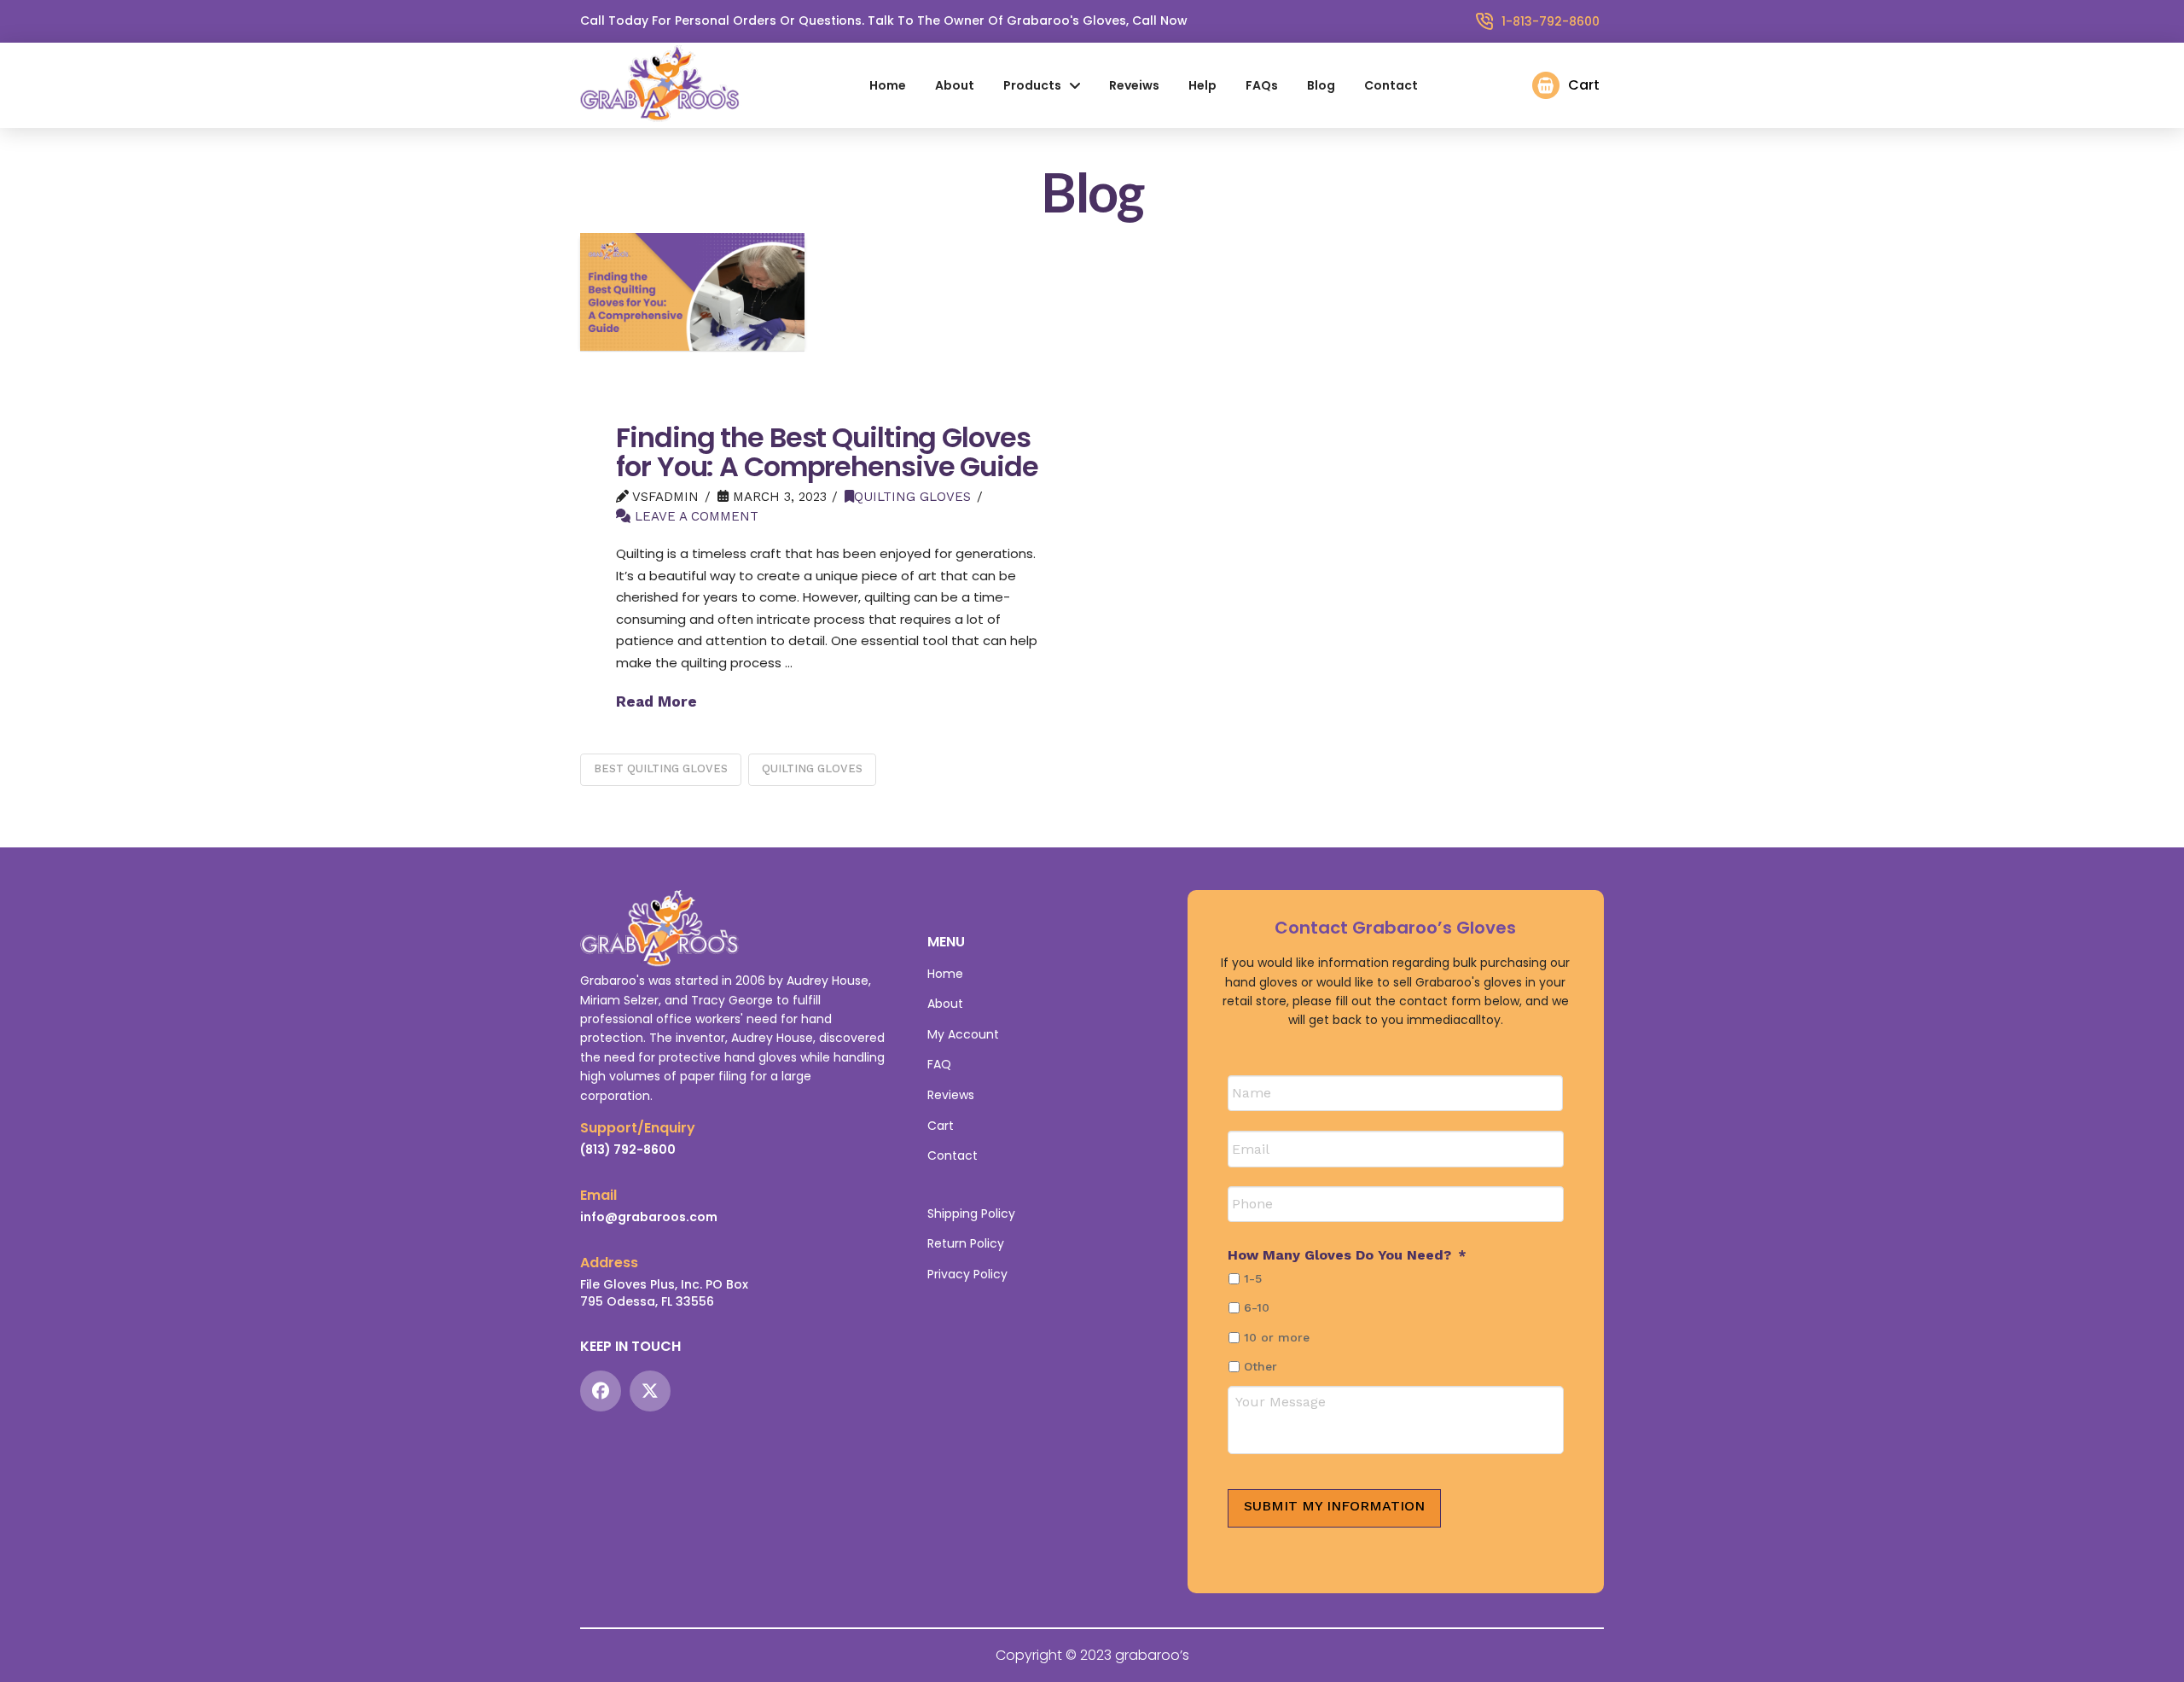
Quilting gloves (912, 497)
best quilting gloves (661, 768)
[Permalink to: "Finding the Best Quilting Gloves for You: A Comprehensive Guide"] (692, 291)
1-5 (1253, 1278)
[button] (1566, 85)
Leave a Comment (694, 516)
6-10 (1257, 1307)
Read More (656, 701)
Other (1260, 1366)
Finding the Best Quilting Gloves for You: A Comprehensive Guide (827, 452)
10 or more (1277, 1337)
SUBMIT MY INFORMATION (1334, 1506)
